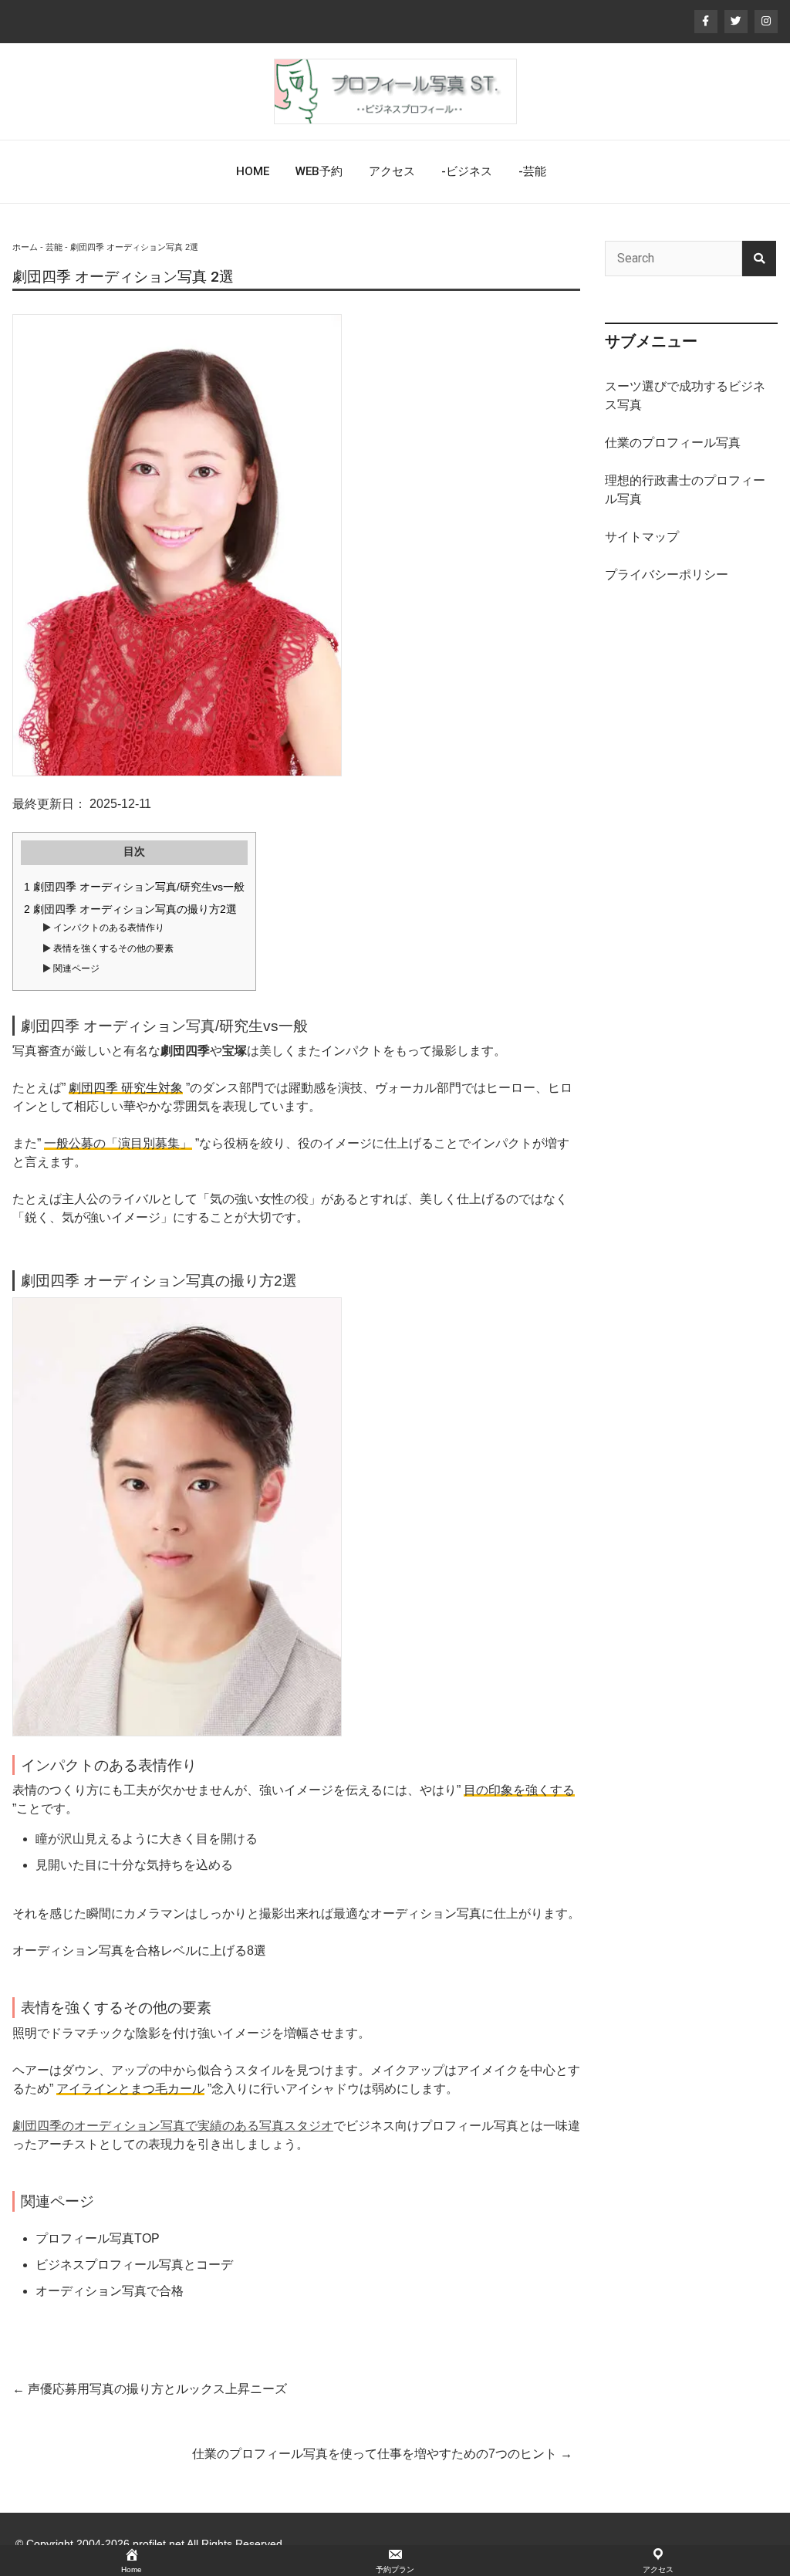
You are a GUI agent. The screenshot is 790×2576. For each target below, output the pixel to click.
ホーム (25, 247)
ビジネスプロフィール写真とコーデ (134, 2265)
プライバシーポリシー (667, 575)
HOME (253, 171)
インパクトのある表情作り (108, 928)
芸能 (54, 247)
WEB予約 (319, 171)
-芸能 (532, 171)
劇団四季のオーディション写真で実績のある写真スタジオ (173, 2126)
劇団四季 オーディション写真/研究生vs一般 (134, 887)
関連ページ (75, 969)
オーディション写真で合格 (110, 2291)
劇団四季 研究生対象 (126, 1088)
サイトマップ (642, 537)
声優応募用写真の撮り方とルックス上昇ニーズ (150, 2389)
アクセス (392, 171)
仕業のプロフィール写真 (673, 443)
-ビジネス (467, 171)
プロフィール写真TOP (98, 2238)
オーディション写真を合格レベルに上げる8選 (139, 1951)
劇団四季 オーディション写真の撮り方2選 (130, 909)
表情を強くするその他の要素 (112, 948)
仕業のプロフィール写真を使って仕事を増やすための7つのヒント (382, 2454)
